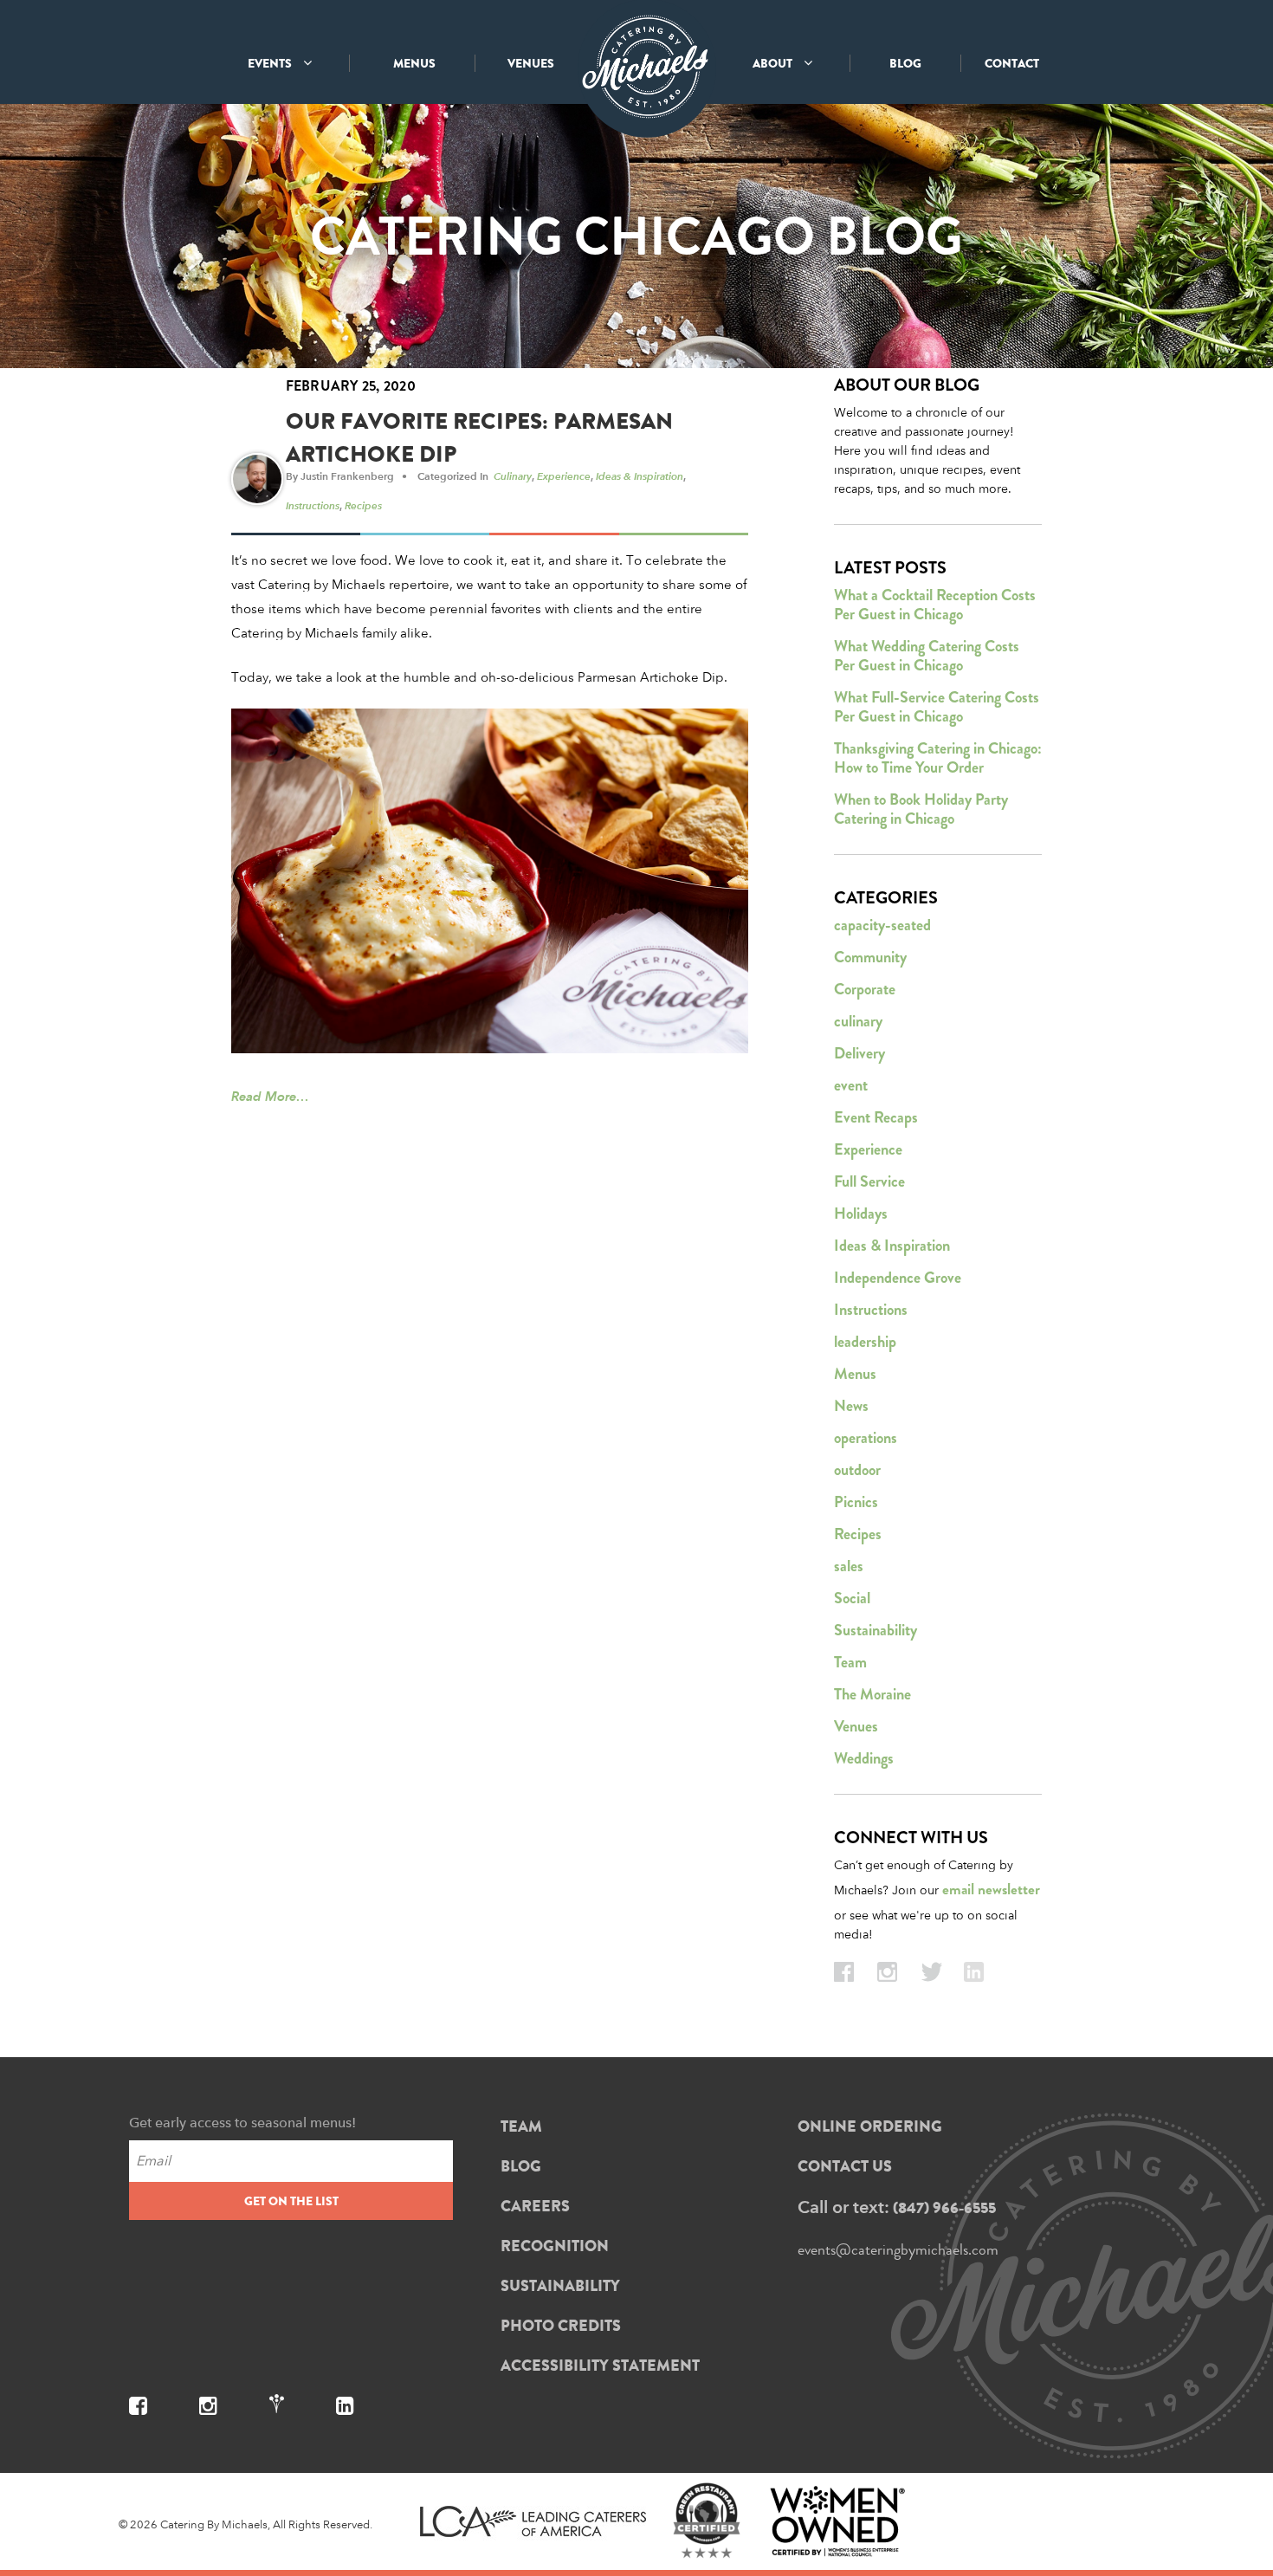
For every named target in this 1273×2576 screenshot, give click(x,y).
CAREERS (535, 2206)
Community (870, 957)
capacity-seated (882, 925)
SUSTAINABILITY (560, 2286)
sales (849, 1566)
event (851, 1085)
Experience (564, 476)
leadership (865, 1342)
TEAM (521, 2126)
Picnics (856, 1502)
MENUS (414, 63)
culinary (513, 476)
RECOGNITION (555, 2246)
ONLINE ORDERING (870, 2126)
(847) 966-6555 (944, 2208)
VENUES (531, 63)
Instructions (313, 505)
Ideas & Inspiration (640, 476)
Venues (856, 1726)
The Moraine (872, 1694)
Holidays (861, 1214)
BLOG (905, 63)
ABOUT (774, 63)
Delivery (859, 1053)
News (851, 1406)
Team (850, 1662)
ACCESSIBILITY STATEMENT (600, 2366)
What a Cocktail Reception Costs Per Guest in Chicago (935, 605)
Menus (855, 1374)
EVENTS (271, 63)
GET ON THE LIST (291, 2201)
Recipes (363, 505)
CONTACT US (845, 2166)
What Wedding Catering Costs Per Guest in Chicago (927, 656)
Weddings (864, 1758)
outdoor (857, 1470)
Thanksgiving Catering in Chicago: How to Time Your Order (938, 758)
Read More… (270, 1096)
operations (866, 1438)
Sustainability (876, 1630)
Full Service (869, 1181)
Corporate (865, 989)
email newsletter (991, 1890)
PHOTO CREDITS (561, 2326)
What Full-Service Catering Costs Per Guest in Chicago (937, 707)
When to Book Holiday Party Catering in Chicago (921, 809)
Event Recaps (876, 1117)
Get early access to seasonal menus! (242, 2123)
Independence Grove (898, 1278)
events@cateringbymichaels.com (898, 2249)
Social (852, 1598)
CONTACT (1012, 63)
